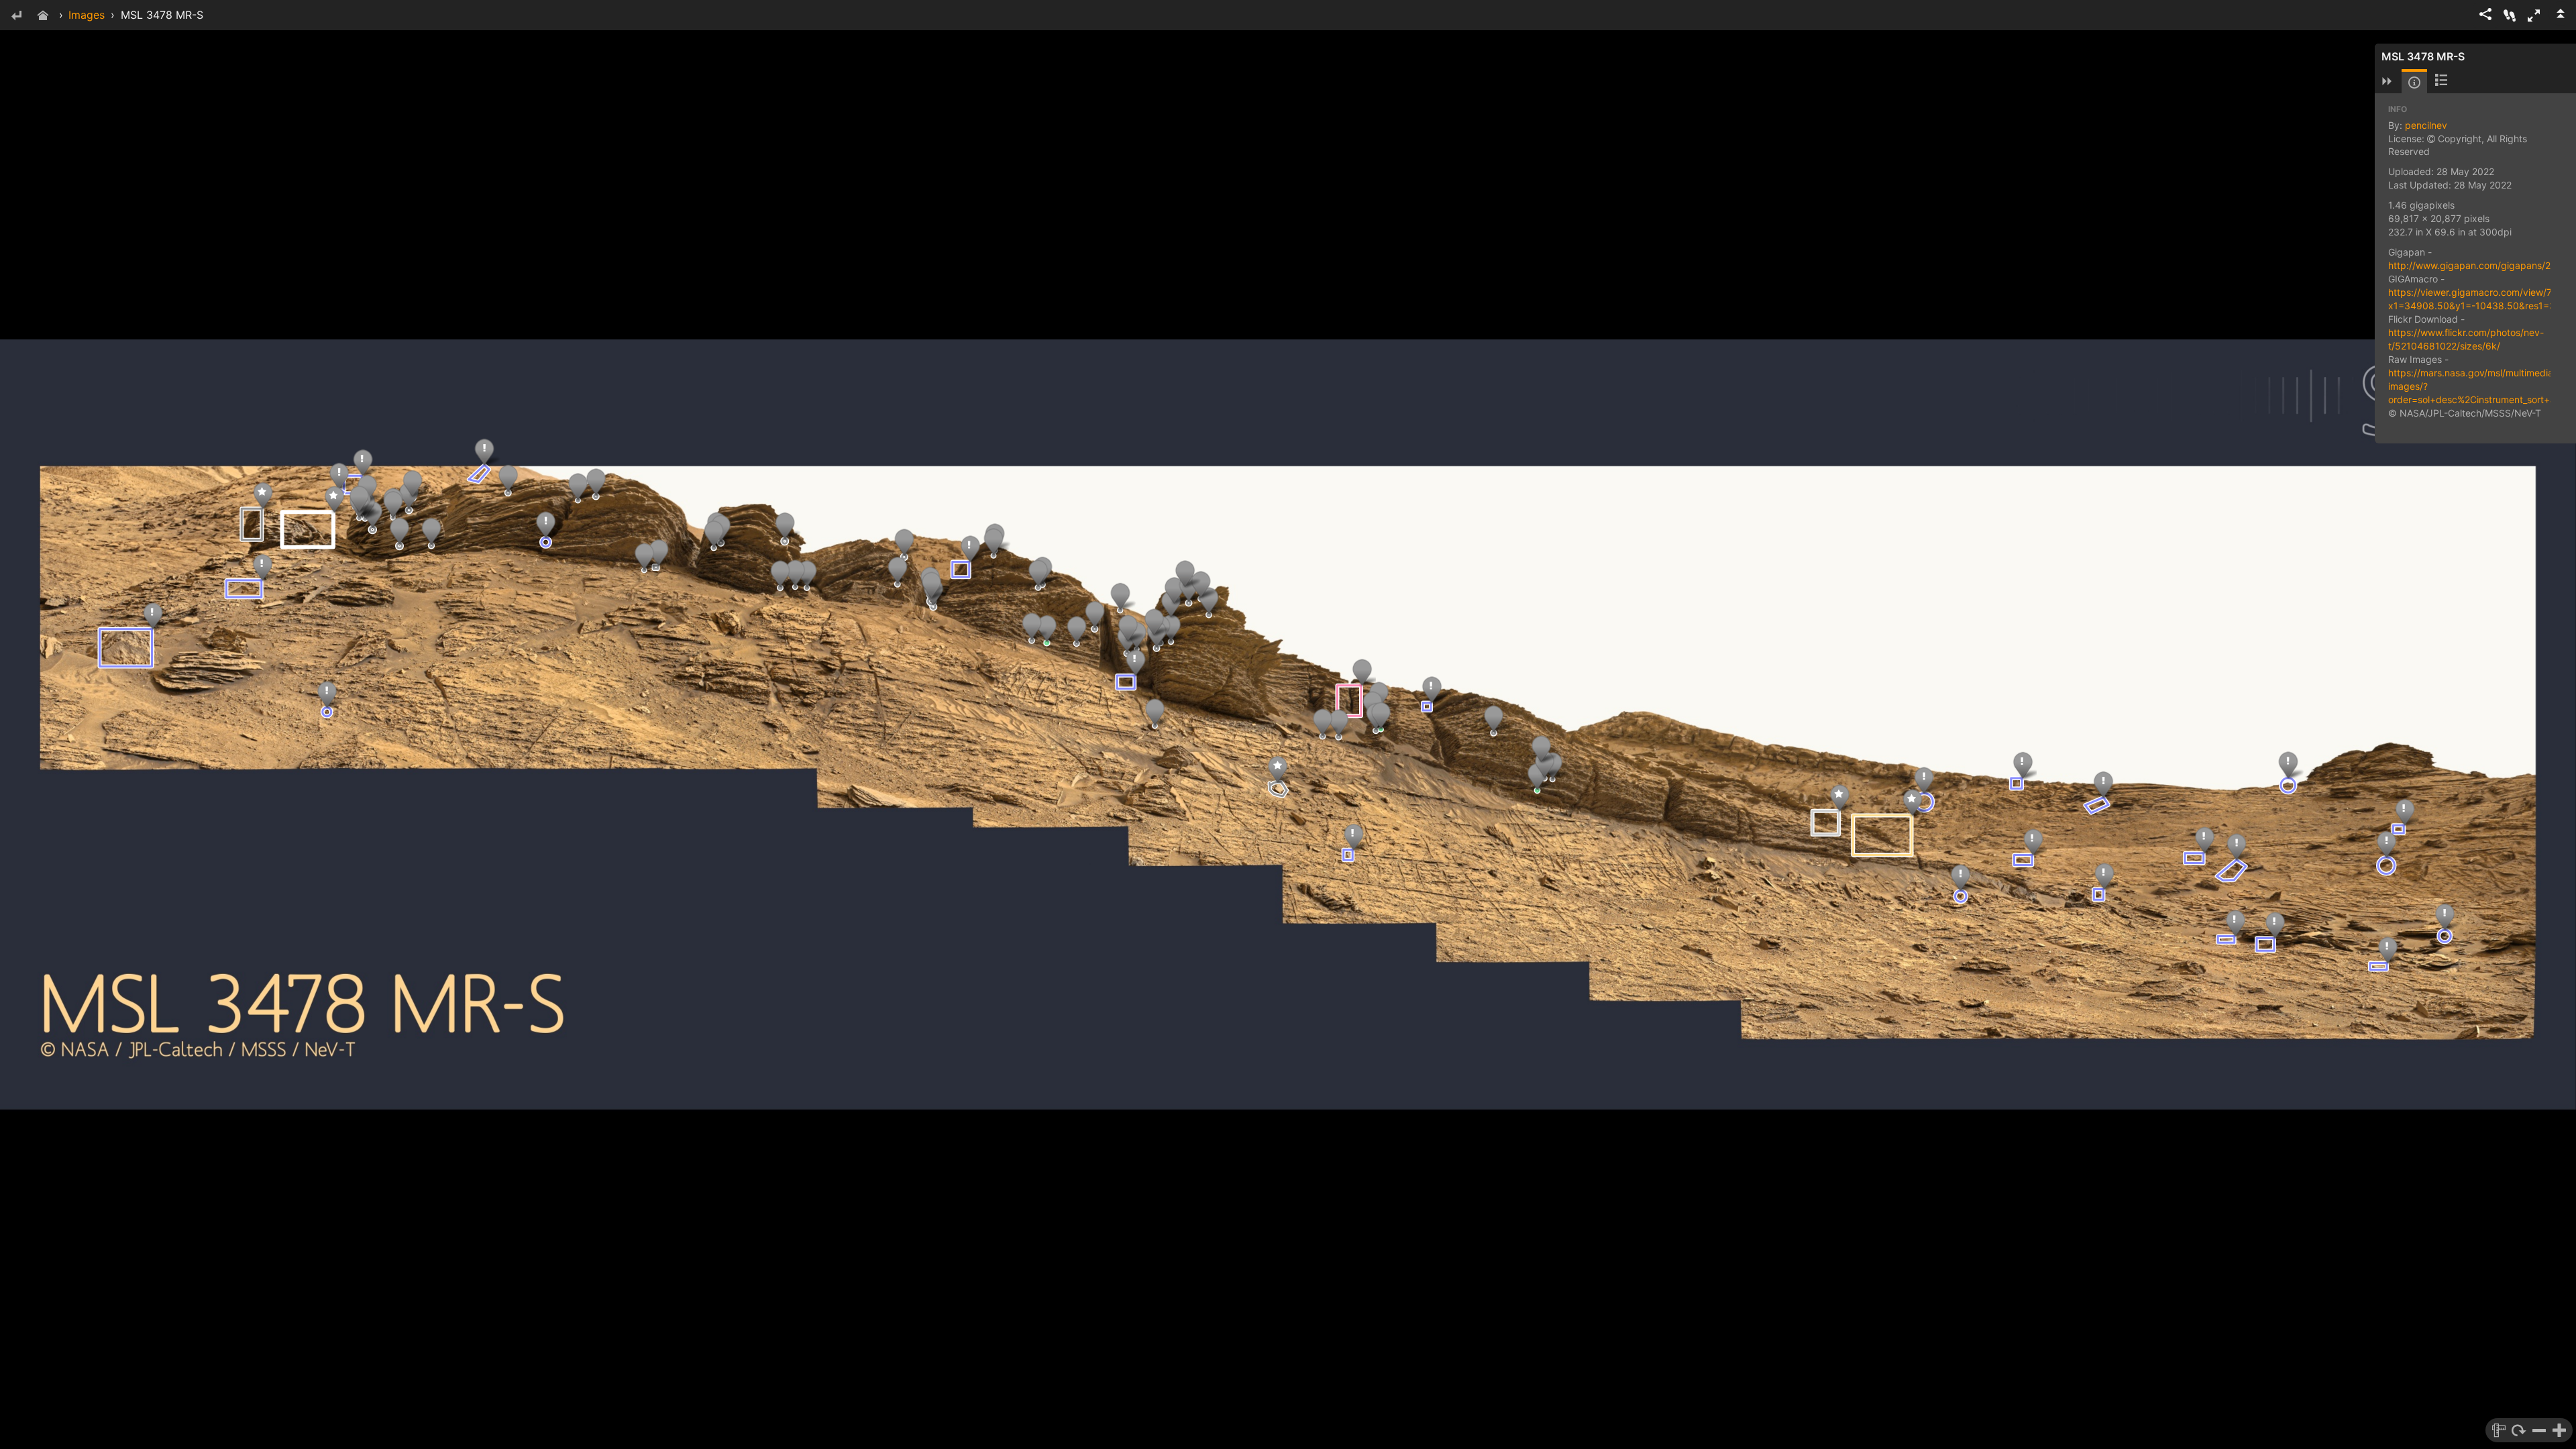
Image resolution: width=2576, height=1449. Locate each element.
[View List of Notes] (2441, 81)
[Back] (16, 16)
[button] (2534, 15)
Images (87, 15)
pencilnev (2426, 125)
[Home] (43, 16)
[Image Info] (2414, 83)
